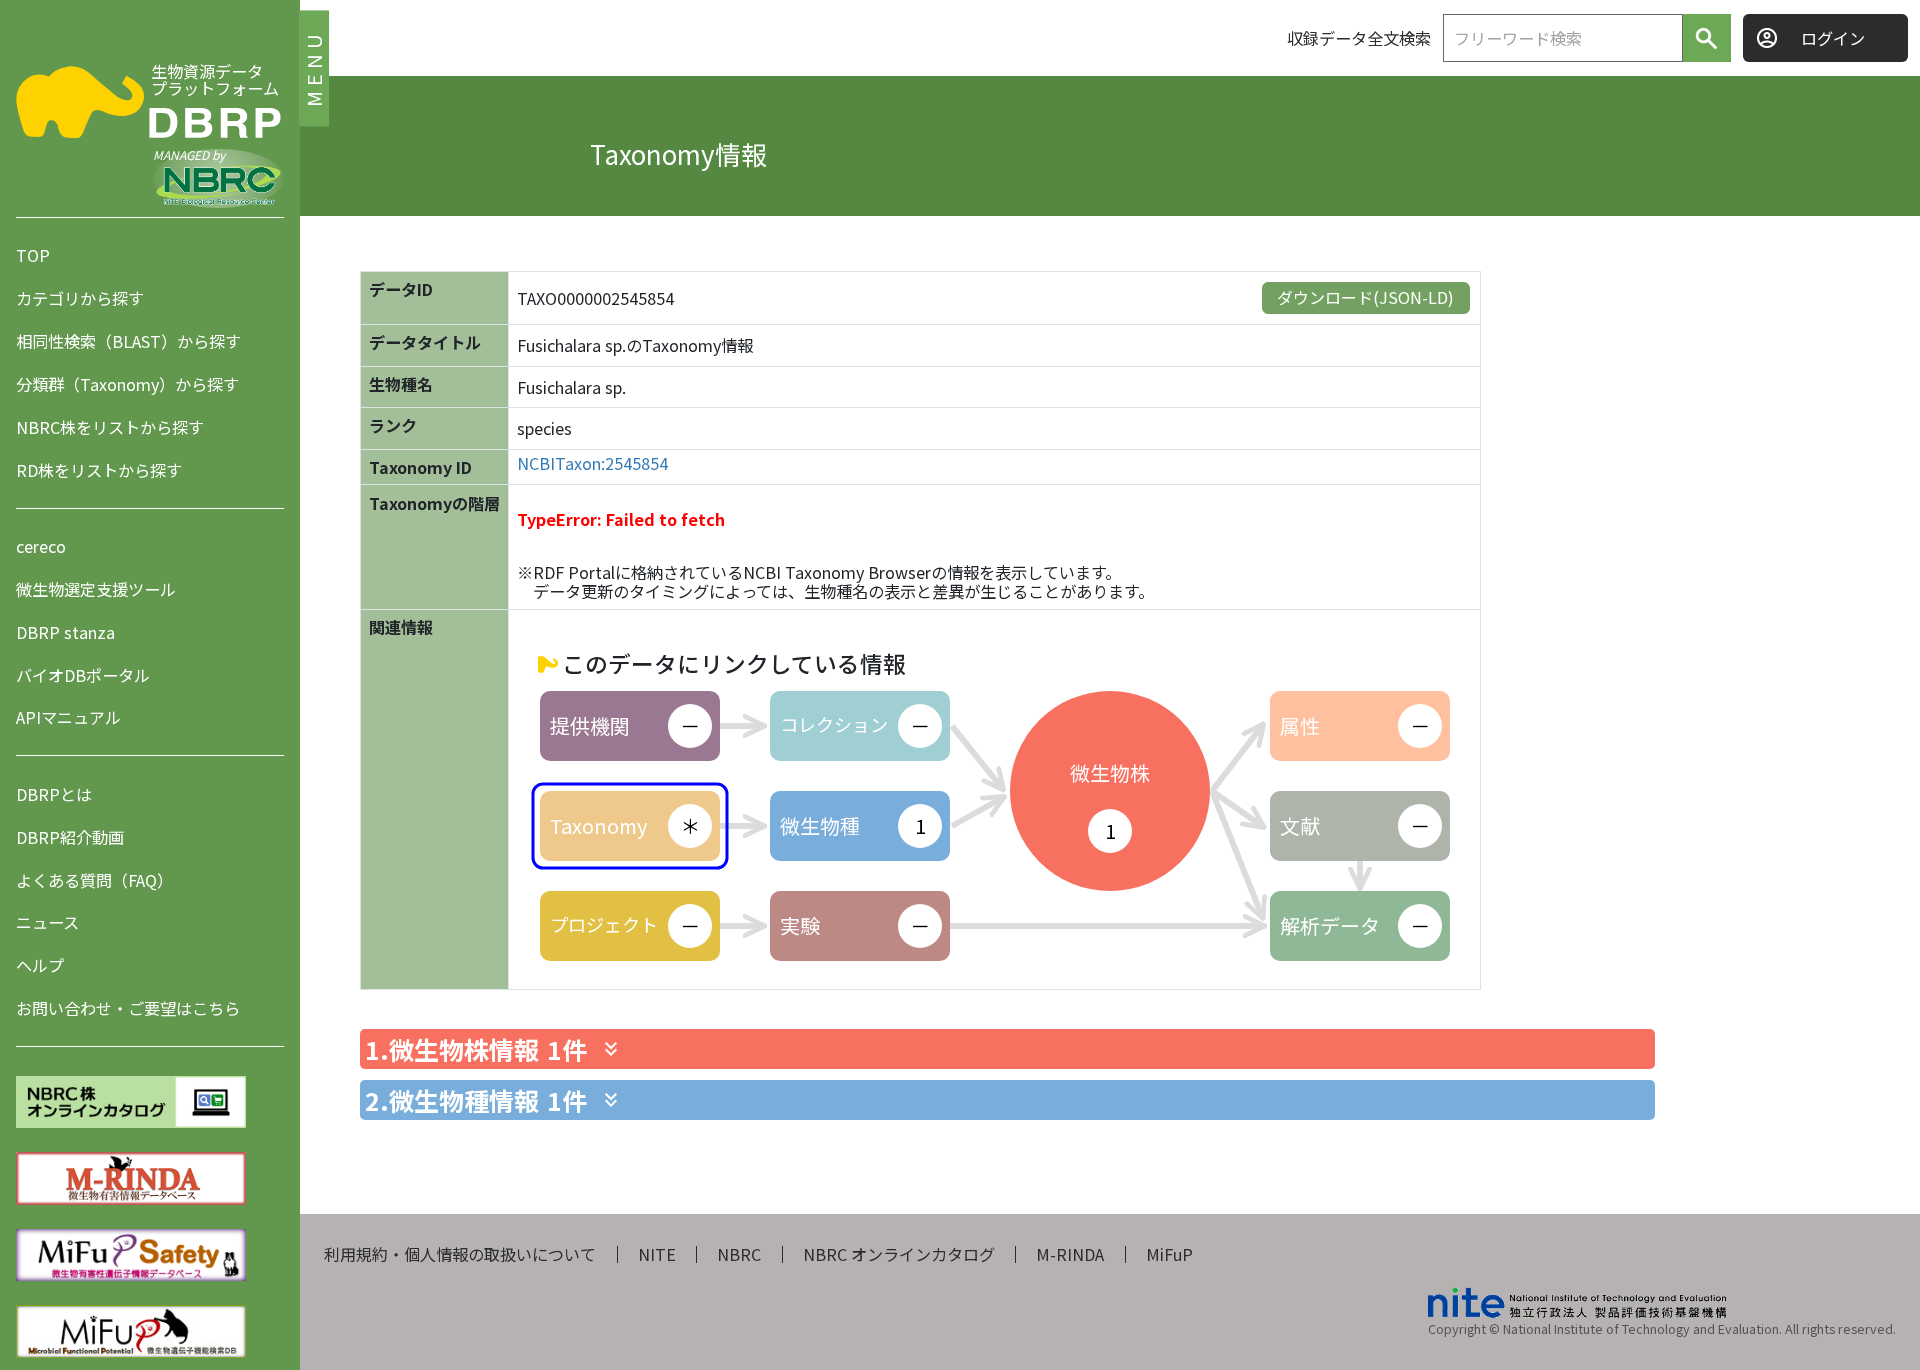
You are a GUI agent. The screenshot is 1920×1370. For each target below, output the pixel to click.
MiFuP (1169, 1254)
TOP (33, 255)
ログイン (1833, 38)
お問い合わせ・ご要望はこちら (128, 1009)
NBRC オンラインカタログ (899, 1254)
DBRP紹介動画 (70, 837)
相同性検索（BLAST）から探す (128, 341)
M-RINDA (1070, 1254)
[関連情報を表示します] (611, 1049)
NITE (657, 1254)
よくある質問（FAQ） (94, 880)
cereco (41, 546)
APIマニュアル (68, 718)
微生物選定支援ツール (96, 589)
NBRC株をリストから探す (110, 427)
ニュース (47, 923)
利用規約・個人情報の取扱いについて (460, 1254)
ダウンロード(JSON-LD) (1365, 297)
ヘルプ (40, 966)
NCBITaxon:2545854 (592, 463)
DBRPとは (54, 794)
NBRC (739, 1254)
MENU (313, 67)
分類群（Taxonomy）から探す (127, 384)
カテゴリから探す (80, 298)
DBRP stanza (65, 632)
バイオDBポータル (83, 675)
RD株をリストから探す (99, 470)
